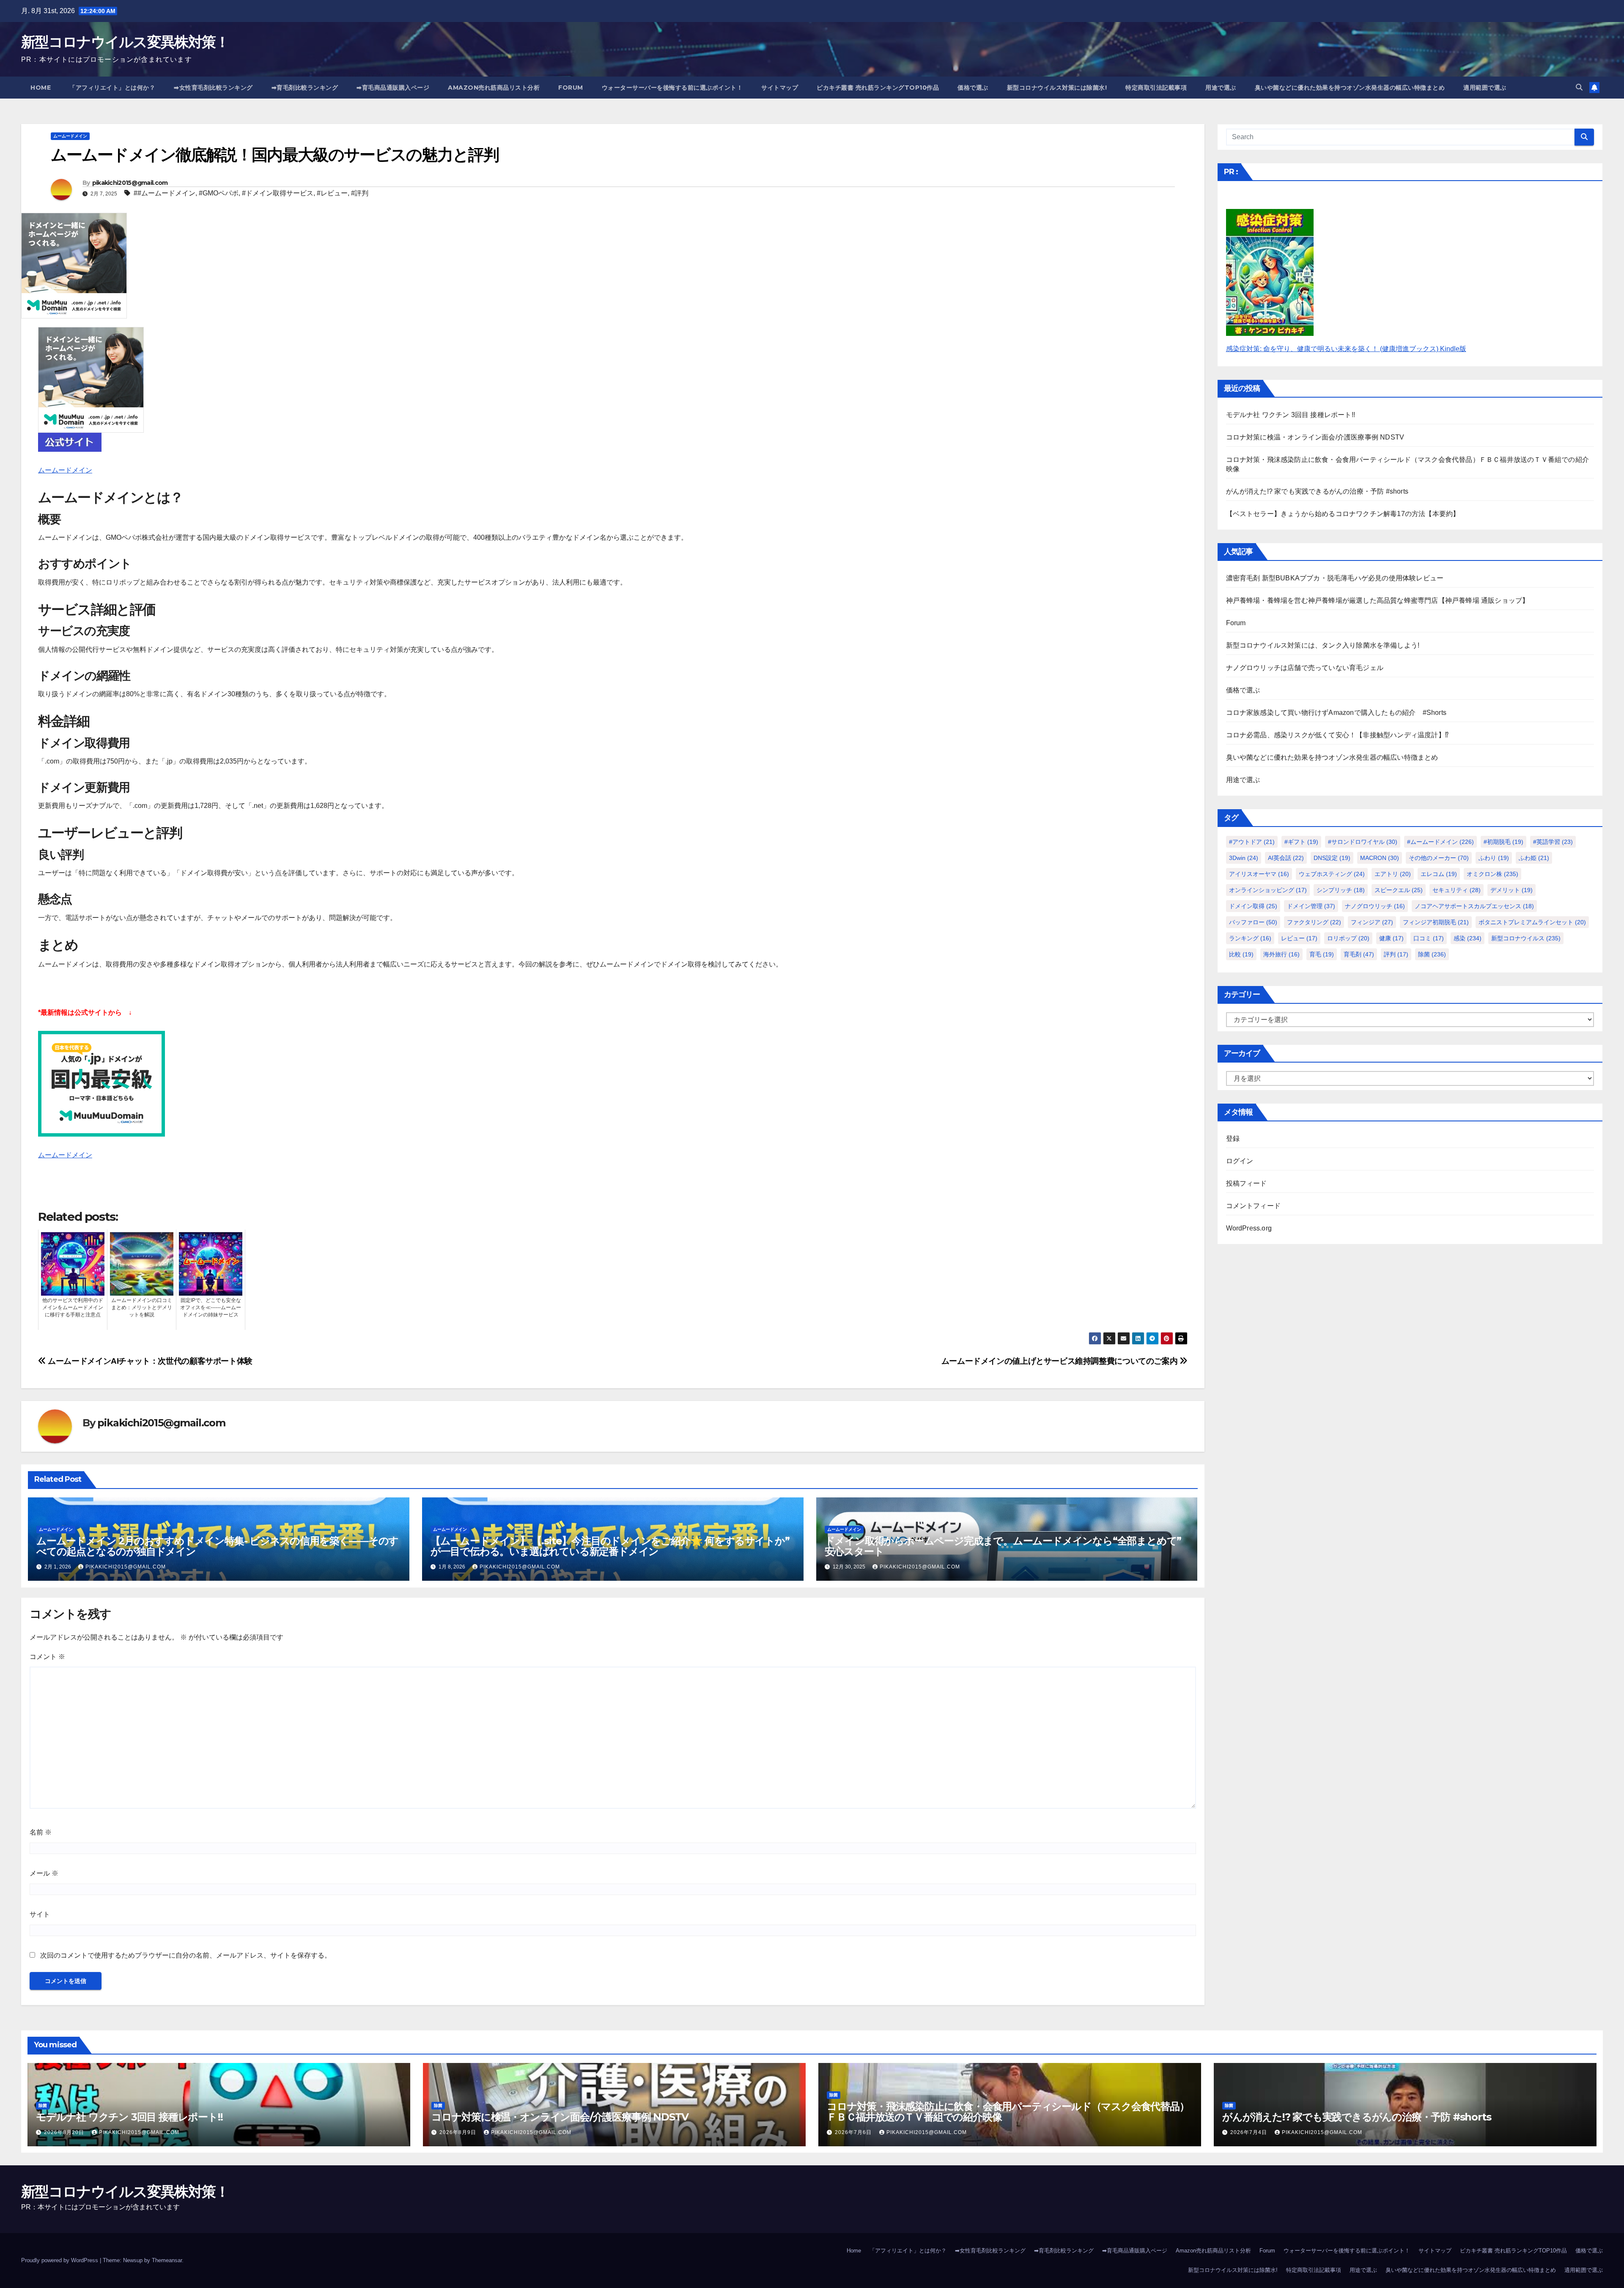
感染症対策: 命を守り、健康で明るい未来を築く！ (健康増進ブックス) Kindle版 (1346, 349)
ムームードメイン (70, 136)
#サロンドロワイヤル (1363, 842)
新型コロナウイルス (1526, 938)
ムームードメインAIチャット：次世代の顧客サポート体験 (149, 1361)
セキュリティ (1457, 890)
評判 (1396, 954)
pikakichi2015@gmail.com (130, 183)
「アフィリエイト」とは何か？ (112, 88)
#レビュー (332, 193)
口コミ (1429, 938)
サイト (40, 1914)
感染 (1468, 938)
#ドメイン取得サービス (278, 193)
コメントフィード (1254, 1206)
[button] (1579, 87)
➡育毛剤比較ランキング (305, 88)
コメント (47, 1657)
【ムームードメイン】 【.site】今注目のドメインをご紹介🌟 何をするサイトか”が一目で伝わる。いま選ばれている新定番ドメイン (610, 1546)
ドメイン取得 (1253, 906)
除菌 (1432, 954)
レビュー (1299, 938)
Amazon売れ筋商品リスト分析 (494, 88)
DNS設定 (1332, 858)
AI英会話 (1286, 858)
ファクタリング (1314, 922)
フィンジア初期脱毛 (1436, 922)
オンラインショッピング (1268, 890)
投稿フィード (1247, 1183)
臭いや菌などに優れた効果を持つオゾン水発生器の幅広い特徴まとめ (1350, 88)
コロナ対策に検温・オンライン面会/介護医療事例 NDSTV (1315, 437)
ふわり (1494, 858)
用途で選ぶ (1221, 88)
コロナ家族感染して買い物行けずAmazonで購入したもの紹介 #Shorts (1336, 713)
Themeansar (167, 2260)
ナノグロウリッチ (1375, 906)
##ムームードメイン (165, 193)
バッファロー (1253, 922)
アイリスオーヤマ (1259, 874)
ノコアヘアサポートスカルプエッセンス (1474, 906)
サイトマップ (780, 88)
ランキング (1250, 938)
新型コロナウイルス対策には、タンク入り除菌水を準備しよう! (1323, 645)
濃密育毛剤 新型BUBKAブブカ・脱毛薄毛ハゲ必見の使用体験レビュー (1335, 578)
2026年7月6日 (854, 2132)
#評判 (360, 193)
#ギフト (1301, 842)
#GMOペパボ (219, 193)
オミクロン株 (1492, 874)
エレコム (1439, 874)
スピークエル (1399, 890)
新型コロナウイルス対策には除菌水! (1057, 88)
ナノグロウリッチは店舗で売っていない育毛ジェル (1305, 668)
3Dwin (1244, 858)
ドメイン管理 (1311, 906)
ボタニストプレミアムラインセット (1532, 922)
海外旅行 (1281, 954)
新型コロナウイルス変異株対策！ (125, 42)
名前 (41, 1832)
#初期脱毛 (1503, 842)
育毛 (1322, 954)
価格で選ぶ (973, 88)
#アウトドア (1252, 842)
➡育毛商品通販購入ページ (393, 88)
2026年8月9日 (459, 2132)
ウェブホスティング (1332, 874)
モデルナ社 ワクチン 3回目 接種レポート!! (1291, 415)
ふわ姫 (1534, 858)
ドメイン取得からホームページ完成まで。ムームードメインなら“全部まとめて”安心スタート (1003, 1546)
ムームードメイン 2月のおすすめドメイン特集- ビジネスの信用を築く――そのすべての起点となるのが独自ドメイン (217, 1546)
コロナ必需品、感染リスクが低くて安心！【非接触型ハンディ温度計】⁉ (1337, 735)
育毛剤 (1359, 954)
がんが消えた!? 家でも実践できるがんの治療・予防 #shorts (1317, 491)
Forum (571, 88)
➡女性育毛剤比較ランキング (213, 88)
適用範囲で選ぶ (1485, 88)
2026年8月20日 (65, 2132)
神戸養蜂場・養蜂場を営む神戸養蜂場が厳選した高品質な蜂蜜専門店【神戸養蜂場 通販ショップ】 (1378, 600)
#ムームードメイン (1440, 842)
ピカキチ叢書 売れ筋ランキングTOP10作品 (878, 88)
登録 (1233, 1139)
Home (41, 88)
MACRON (1380, 858)
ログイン (1240, 1161)
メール (44, 1873)
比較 (1241, 954)
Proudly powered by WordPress (60, 2260)
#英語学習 (1553, 842)
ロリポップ (1348, 938)
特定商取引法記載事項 (1156, 88)
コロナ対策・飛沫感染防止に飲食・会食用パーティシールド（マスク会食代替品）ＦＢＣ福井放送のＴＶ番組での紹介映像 (1008, 2112)
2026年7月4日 (1250, 2132)
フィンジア (1372, 922)
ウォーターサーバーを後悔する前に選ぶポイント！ (672, 88)
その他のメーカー (1439, 858)
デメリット (1512, 890)
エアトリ (1393, 874)
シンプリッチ (1341, 890)
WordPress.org (1249, 1228)
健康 (1391, 938)
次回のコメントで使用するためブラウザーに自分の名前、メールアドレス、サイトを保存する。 (186, 1955)
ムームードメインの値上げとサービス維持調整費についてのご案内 (1060, 1361)
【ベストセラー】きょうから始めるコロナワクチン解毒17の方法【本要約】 (1343, 514)
